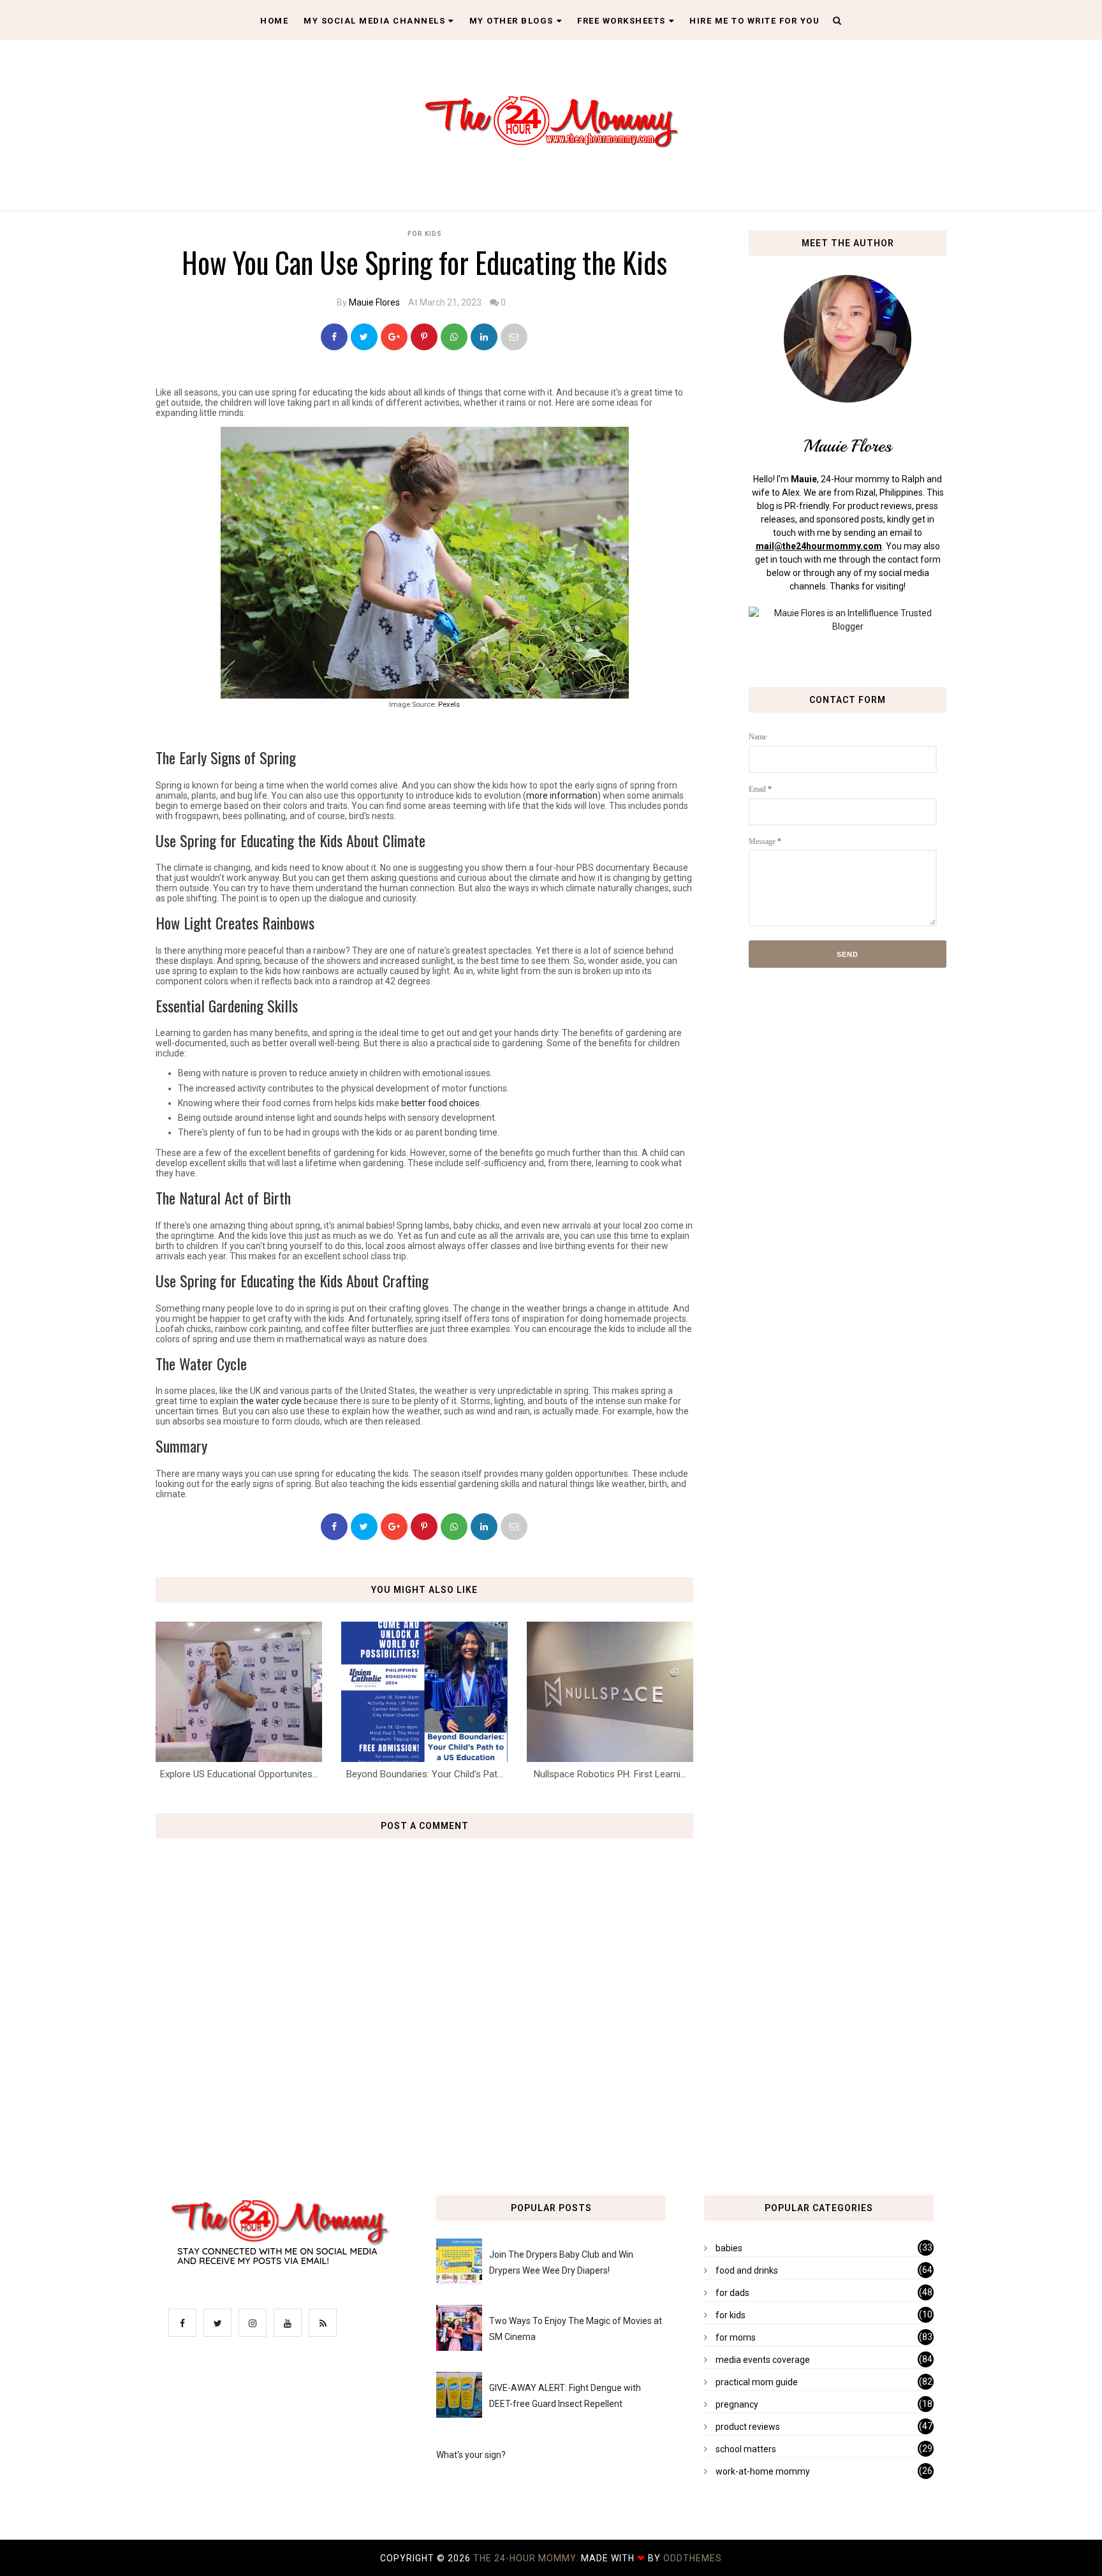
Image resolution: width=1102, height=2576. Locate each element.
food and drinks (747, 2270)
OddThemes (693, 2558)
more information (562, 796)
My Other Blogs (511, 21)
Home (274, 21)
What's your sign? (471, 2455)
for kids (425, 234)
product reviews (748, 2427)
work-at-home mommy (763, 2471)
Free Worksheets (621, 21)
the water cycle (271, 1401)
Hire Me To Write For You (754, 21)
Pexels (449, 705)
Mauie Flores (374, 302)
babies (729, 2248)
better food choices (440, 1103)
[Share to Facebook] (334, 337)
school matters (746, 2449)
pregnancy (737, 2404)
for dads (732, 2293)
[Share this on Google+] (394, 337)
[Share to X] (364, 337)
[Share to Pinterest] (514, 337)
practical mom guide (757, 2382)
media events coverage (763, 2360)
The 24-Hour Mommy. (527, 2558)
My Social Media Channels (374, 21)
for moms (736, 2337)
